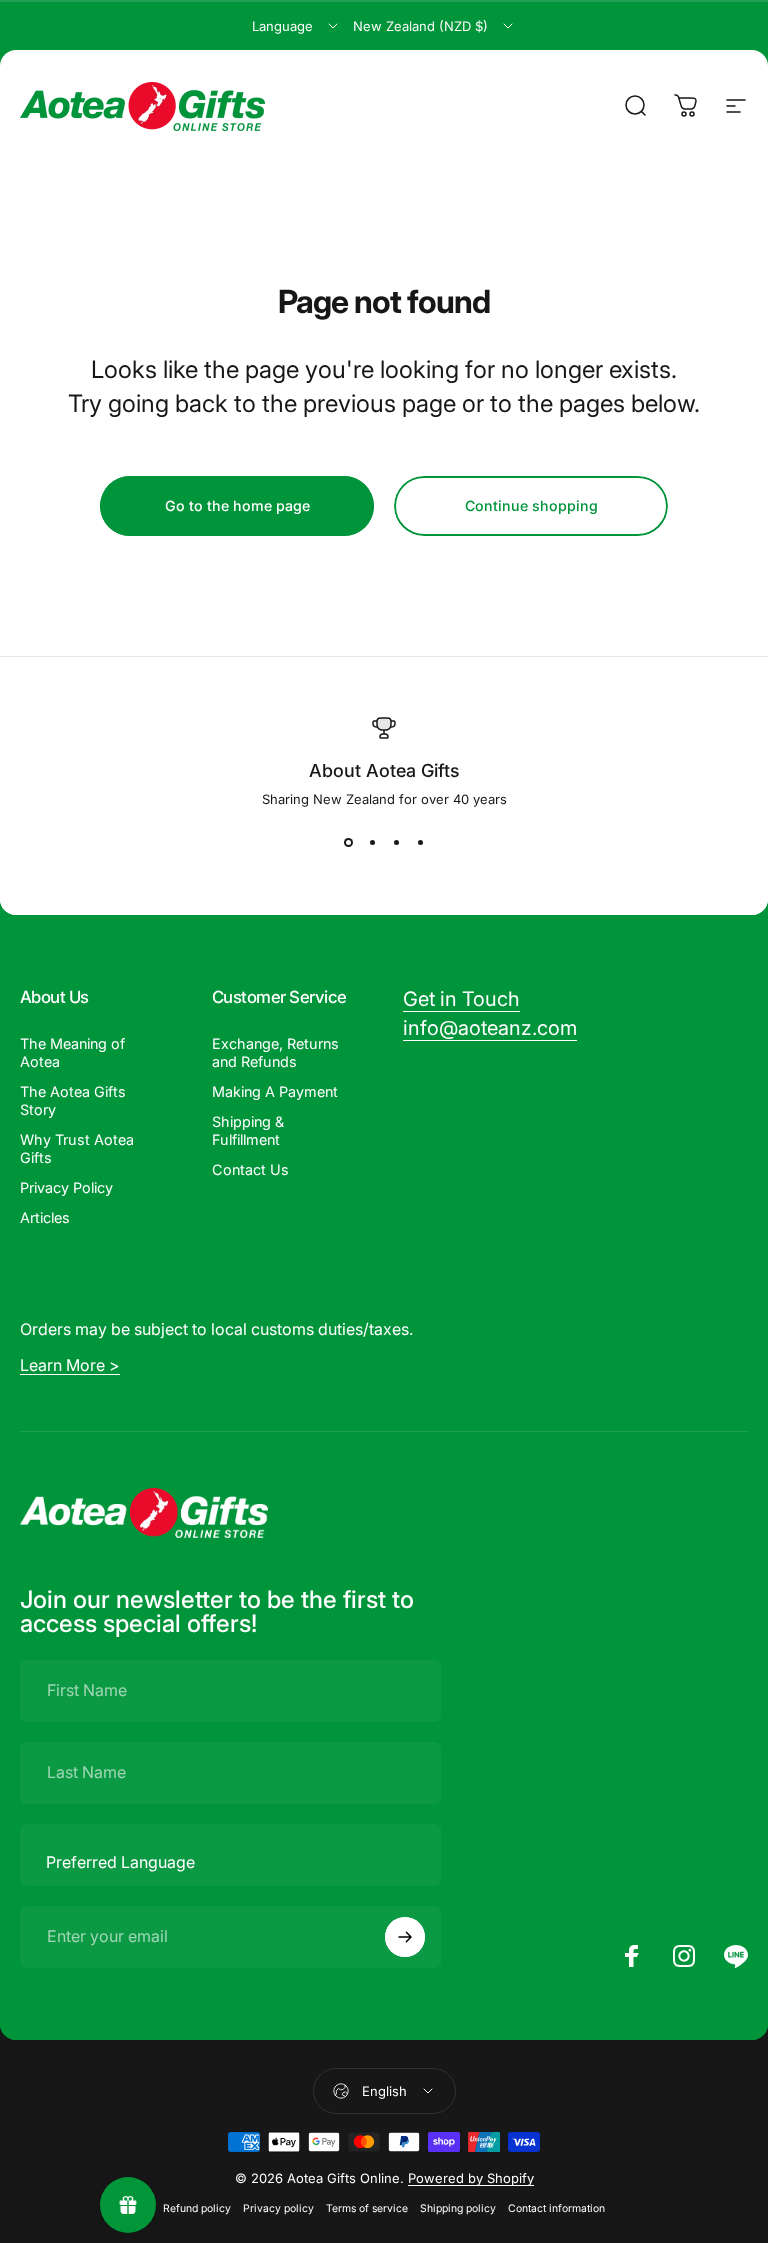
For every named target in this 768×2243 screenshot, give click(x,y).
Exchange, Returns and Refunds (275, 1052)
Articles (45, 1217)
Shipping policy (458, 2208)
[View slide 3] (396, 843)
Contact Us (250, 1169)
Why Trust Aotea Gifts (77, 1148)
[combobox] (296, 26)
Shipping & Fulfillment (248, 1130)
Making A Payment (275, 1091)
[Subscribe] (405, 1937)
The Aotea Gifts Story (73, 1100)
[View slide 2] (372, 843)
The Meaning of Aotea (72, 1052)
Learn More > (70, 1365)
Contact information (556, 2208)
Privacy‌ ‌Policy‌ (66, 1187)
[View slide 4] (420, 843)
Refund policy (197, 2208)
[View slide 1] (348, 843)
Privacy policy (278, 2208)
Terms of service (367, 2208)
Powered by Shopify (471, 2178)
